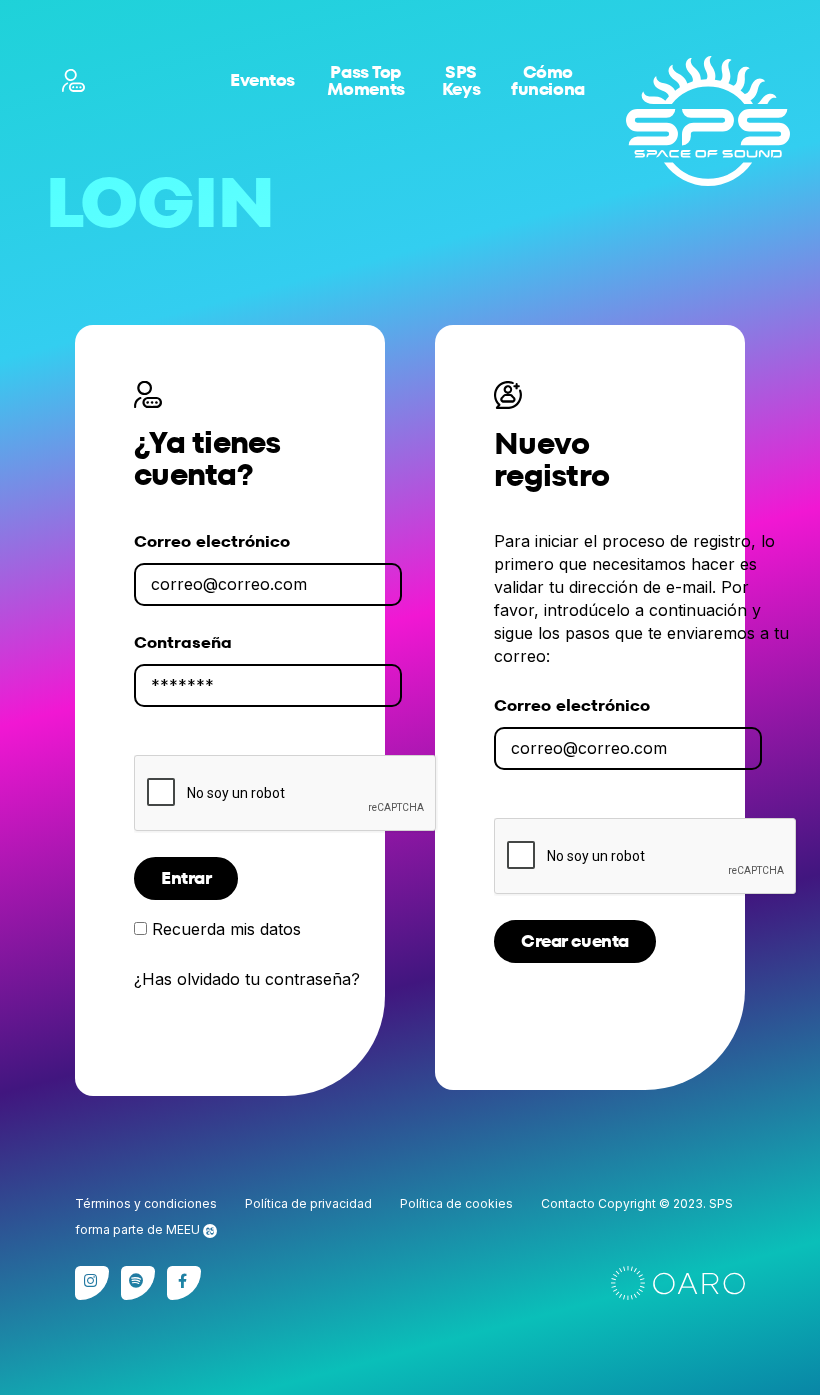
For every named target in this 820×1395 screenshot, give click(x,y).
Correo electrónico (212, 541)
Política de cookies (456, 1203)
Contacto (568, 1203)
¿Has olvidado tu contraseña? (247, 979)
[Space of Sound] (708, 121)
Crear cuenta (575, 941)
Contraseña (183, 642)
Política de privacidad (308, 1203)
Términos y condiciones (146, 1203)
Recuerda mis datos (226, 929)
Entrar (186, 878)
